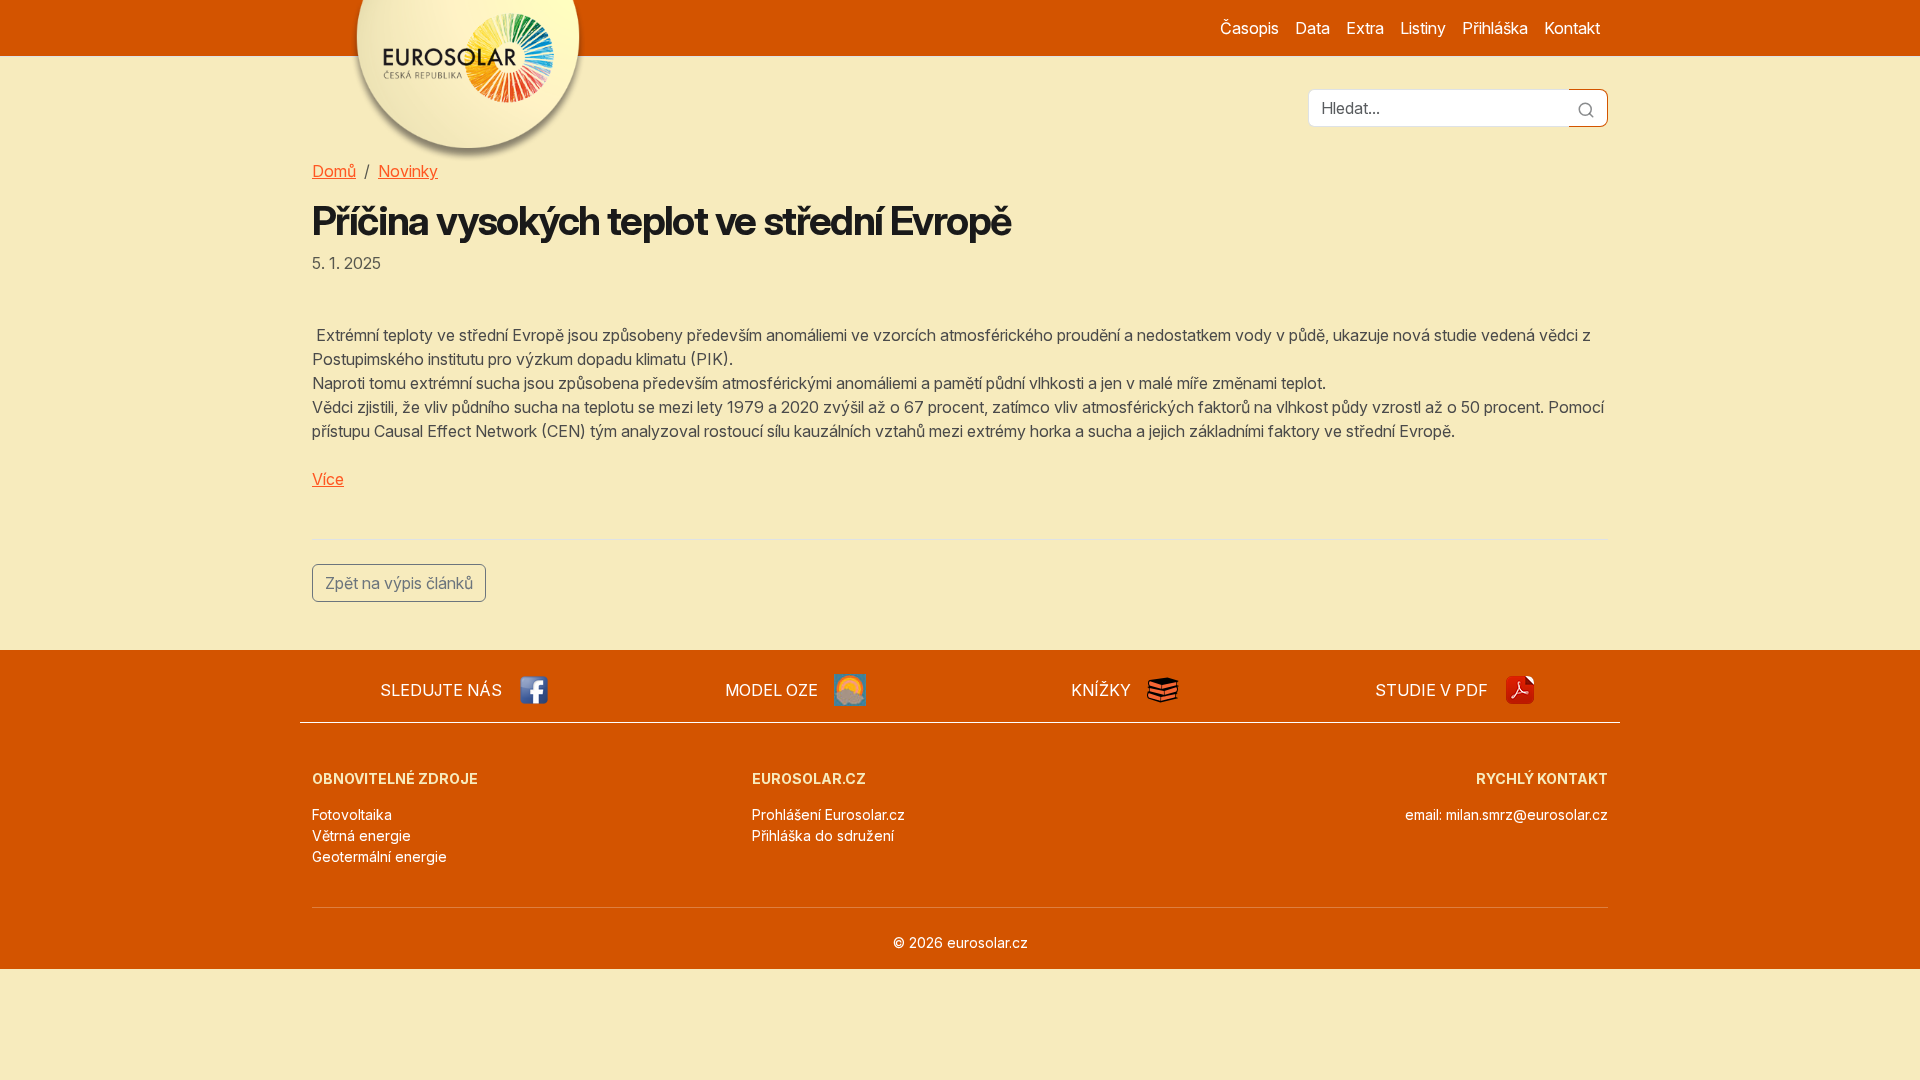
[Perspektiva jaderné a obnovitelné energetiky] (1520, 690)
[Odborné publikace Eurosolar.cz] (1163, 690)
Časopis (1249, 28)
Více (328, 479)
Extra (1365, 28)
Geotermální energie (379, 856)
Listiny (1423, 28)
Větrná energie (361, 835)
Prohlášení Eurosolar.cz (828, 814)
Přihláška (1495, 28)
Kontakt (1572, 28)
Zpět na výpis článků (399, 583)
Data (1312, 28)
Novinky (408, 171)
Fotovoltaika (352, 814)
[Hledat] (1588, 108)
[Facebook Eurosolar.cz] (534, 690)
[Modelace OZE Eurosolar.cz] (850, 690)
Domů (334, 171)
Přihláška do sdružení (823, 835)
